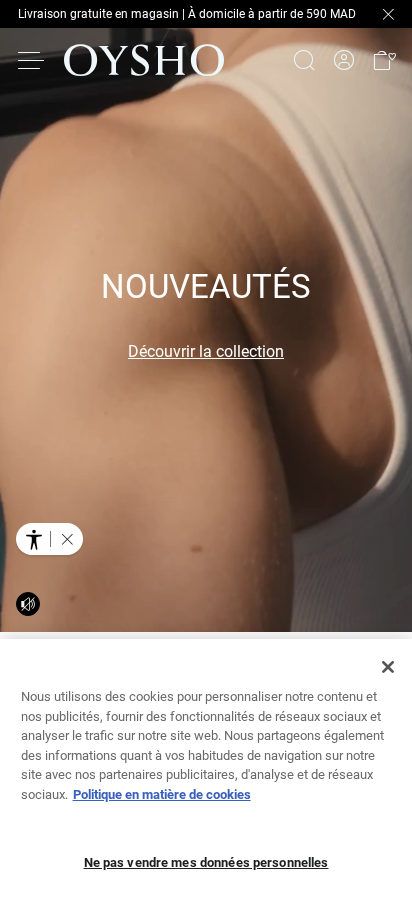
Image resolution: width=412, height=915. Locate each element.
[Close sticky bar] (388, 14)
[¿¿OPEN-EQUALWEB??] (49, 539)
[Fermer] (388, 667)
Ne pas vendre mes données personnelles (206, 862)
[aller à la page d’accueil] (144, 60)
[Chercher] (304, 60)
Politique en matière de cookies (162, 794)
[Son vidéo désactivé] (28, 604)
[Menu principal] (32, 60)
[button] (384, 60)
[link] (344, 60)
